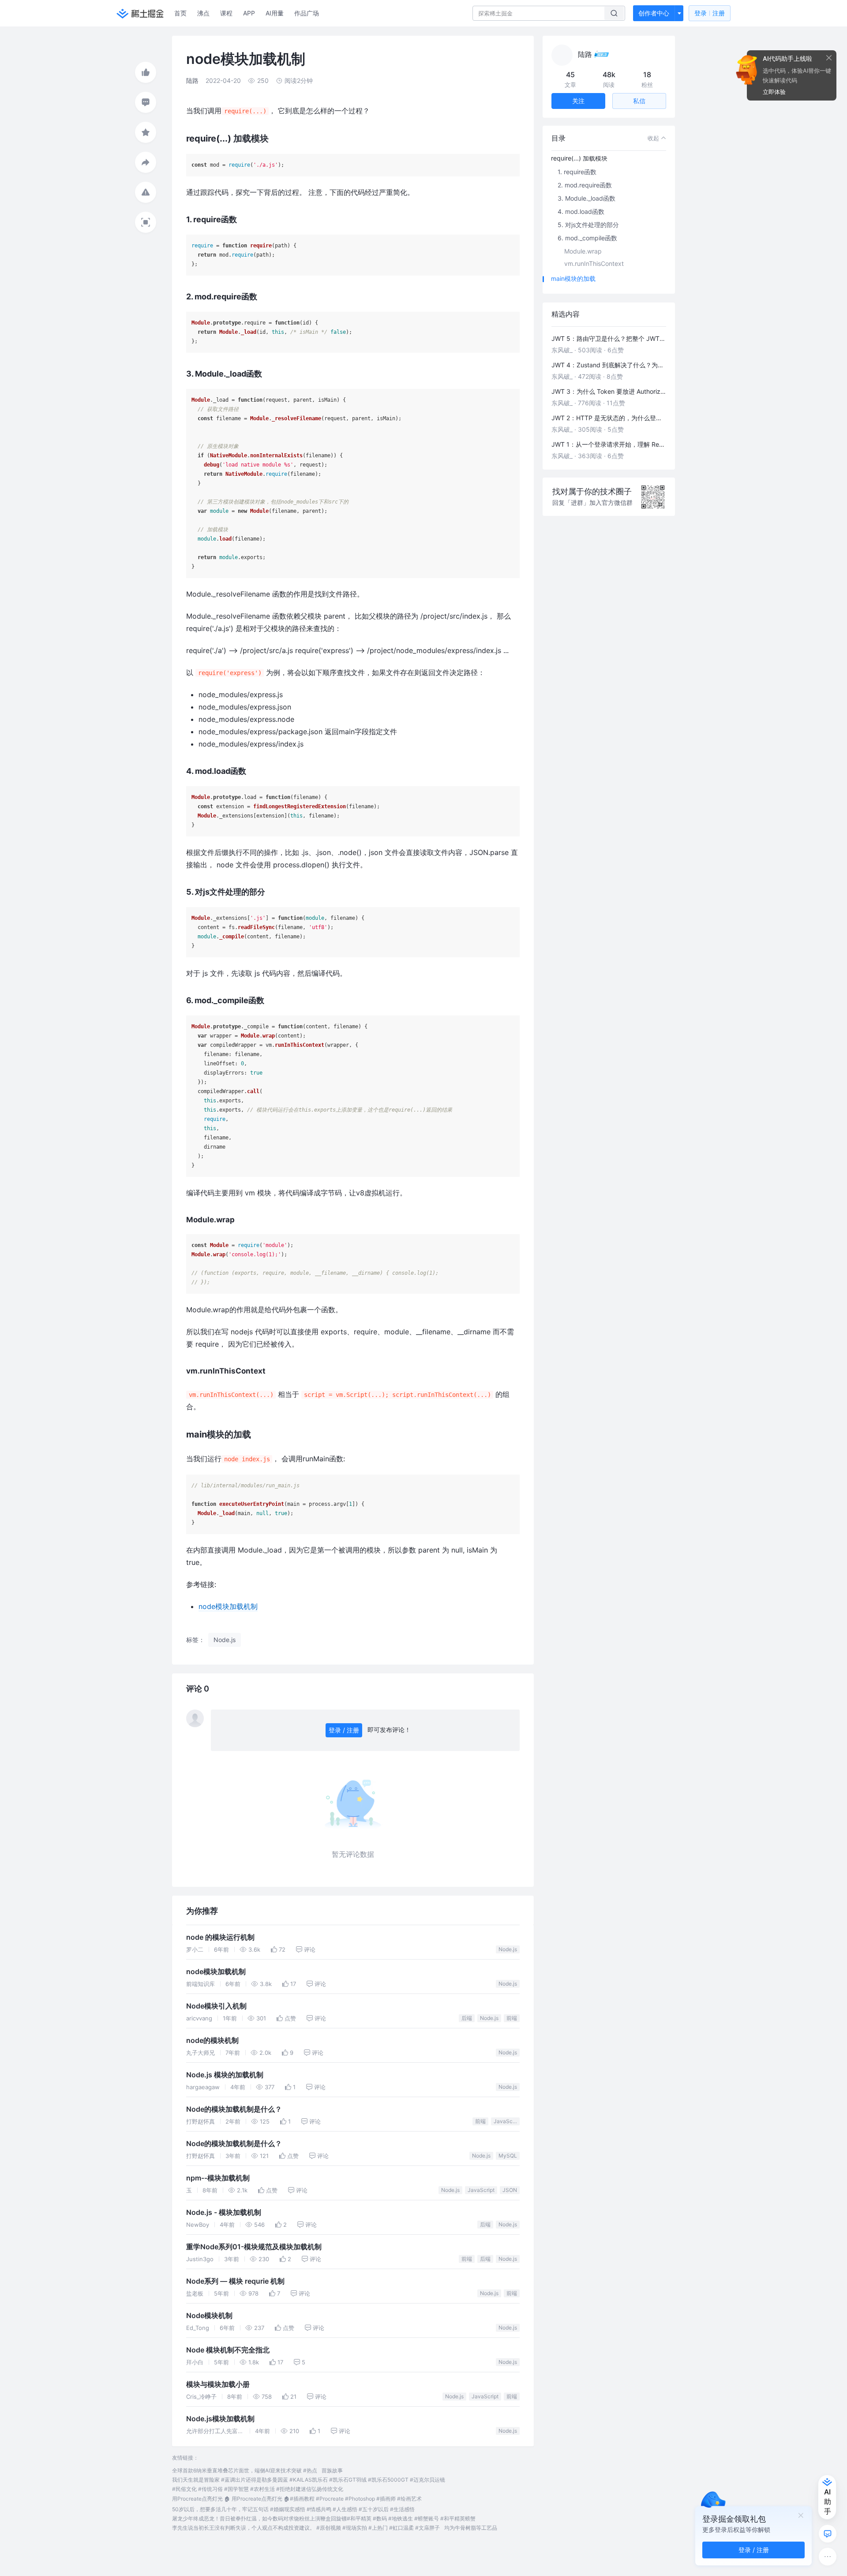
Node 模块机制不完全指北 (228, 2350)
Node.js (508, 1949)
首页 (180, 13)
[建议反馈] (828, 2534)
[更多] (828, 2557)
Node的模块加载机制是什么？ (234, 2109)
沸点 (203, 13)
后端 (467, 2018)
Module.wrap (583, 251)
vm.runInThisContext (594, 263)
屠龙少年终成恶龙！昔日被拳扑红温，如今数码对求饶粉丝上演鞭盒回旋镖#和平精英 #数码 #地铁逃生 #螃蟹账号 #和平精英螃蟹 (324, 2518)
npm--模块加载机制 (218, 2178)
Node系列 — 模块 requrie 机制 (235, 2281)
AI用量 (275, 13)
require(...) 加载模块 (579, 158)
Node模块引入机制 (216, 2006)
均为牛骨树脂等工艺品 (471, 2528)
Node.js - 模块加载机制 (224, 2212)
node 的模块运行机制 (220, 1937)
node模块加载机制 (228, 1606)
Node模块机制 (209, 2316)
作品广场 (307, 13)
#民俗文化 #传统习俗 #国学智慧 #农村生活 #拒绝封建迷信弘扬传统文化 (258, 2489)
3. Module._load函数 (587, 198)
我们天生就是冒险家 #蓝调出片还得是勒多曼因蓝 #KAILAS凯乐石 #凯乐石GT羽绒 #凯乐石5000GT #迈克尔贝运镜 (309, 2480)
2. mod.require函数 (585, 185)
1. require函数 (577, 172)
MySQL (508, 2156)
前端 (512, 2018)
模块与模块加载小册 (218, 2384)
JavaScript (507, 2121)
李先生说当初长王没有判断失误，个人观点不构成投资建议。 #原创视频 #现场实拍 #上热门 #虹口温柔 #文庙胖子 (306, 2528)
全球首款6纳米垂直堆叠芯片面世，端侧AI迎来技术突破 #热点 (245, 2470)
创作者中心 (654, 13)
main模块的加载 (573, 278)
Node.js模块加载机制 (220, 2419)
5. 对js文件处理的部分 (588, 225)
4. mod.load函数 (581, 211)
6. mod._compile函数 (587, 238)
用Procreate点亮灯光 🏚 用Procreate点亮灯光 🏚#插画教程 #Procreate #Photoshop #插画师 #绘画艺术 (297, 2499)
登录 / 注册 (344, 1730)
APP (249, 13)
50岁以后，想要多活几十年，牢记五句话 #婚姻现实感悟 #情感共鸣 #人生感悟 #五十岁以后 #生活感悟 (293, 2509)
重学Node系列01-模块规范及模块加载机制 (254, 2247)
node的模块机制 (212, 2040)
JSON (510, 2190)
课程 (226, 13)
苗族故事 (332, 2470)
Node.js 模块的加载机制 (225, 2075)
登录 (710, 13)
